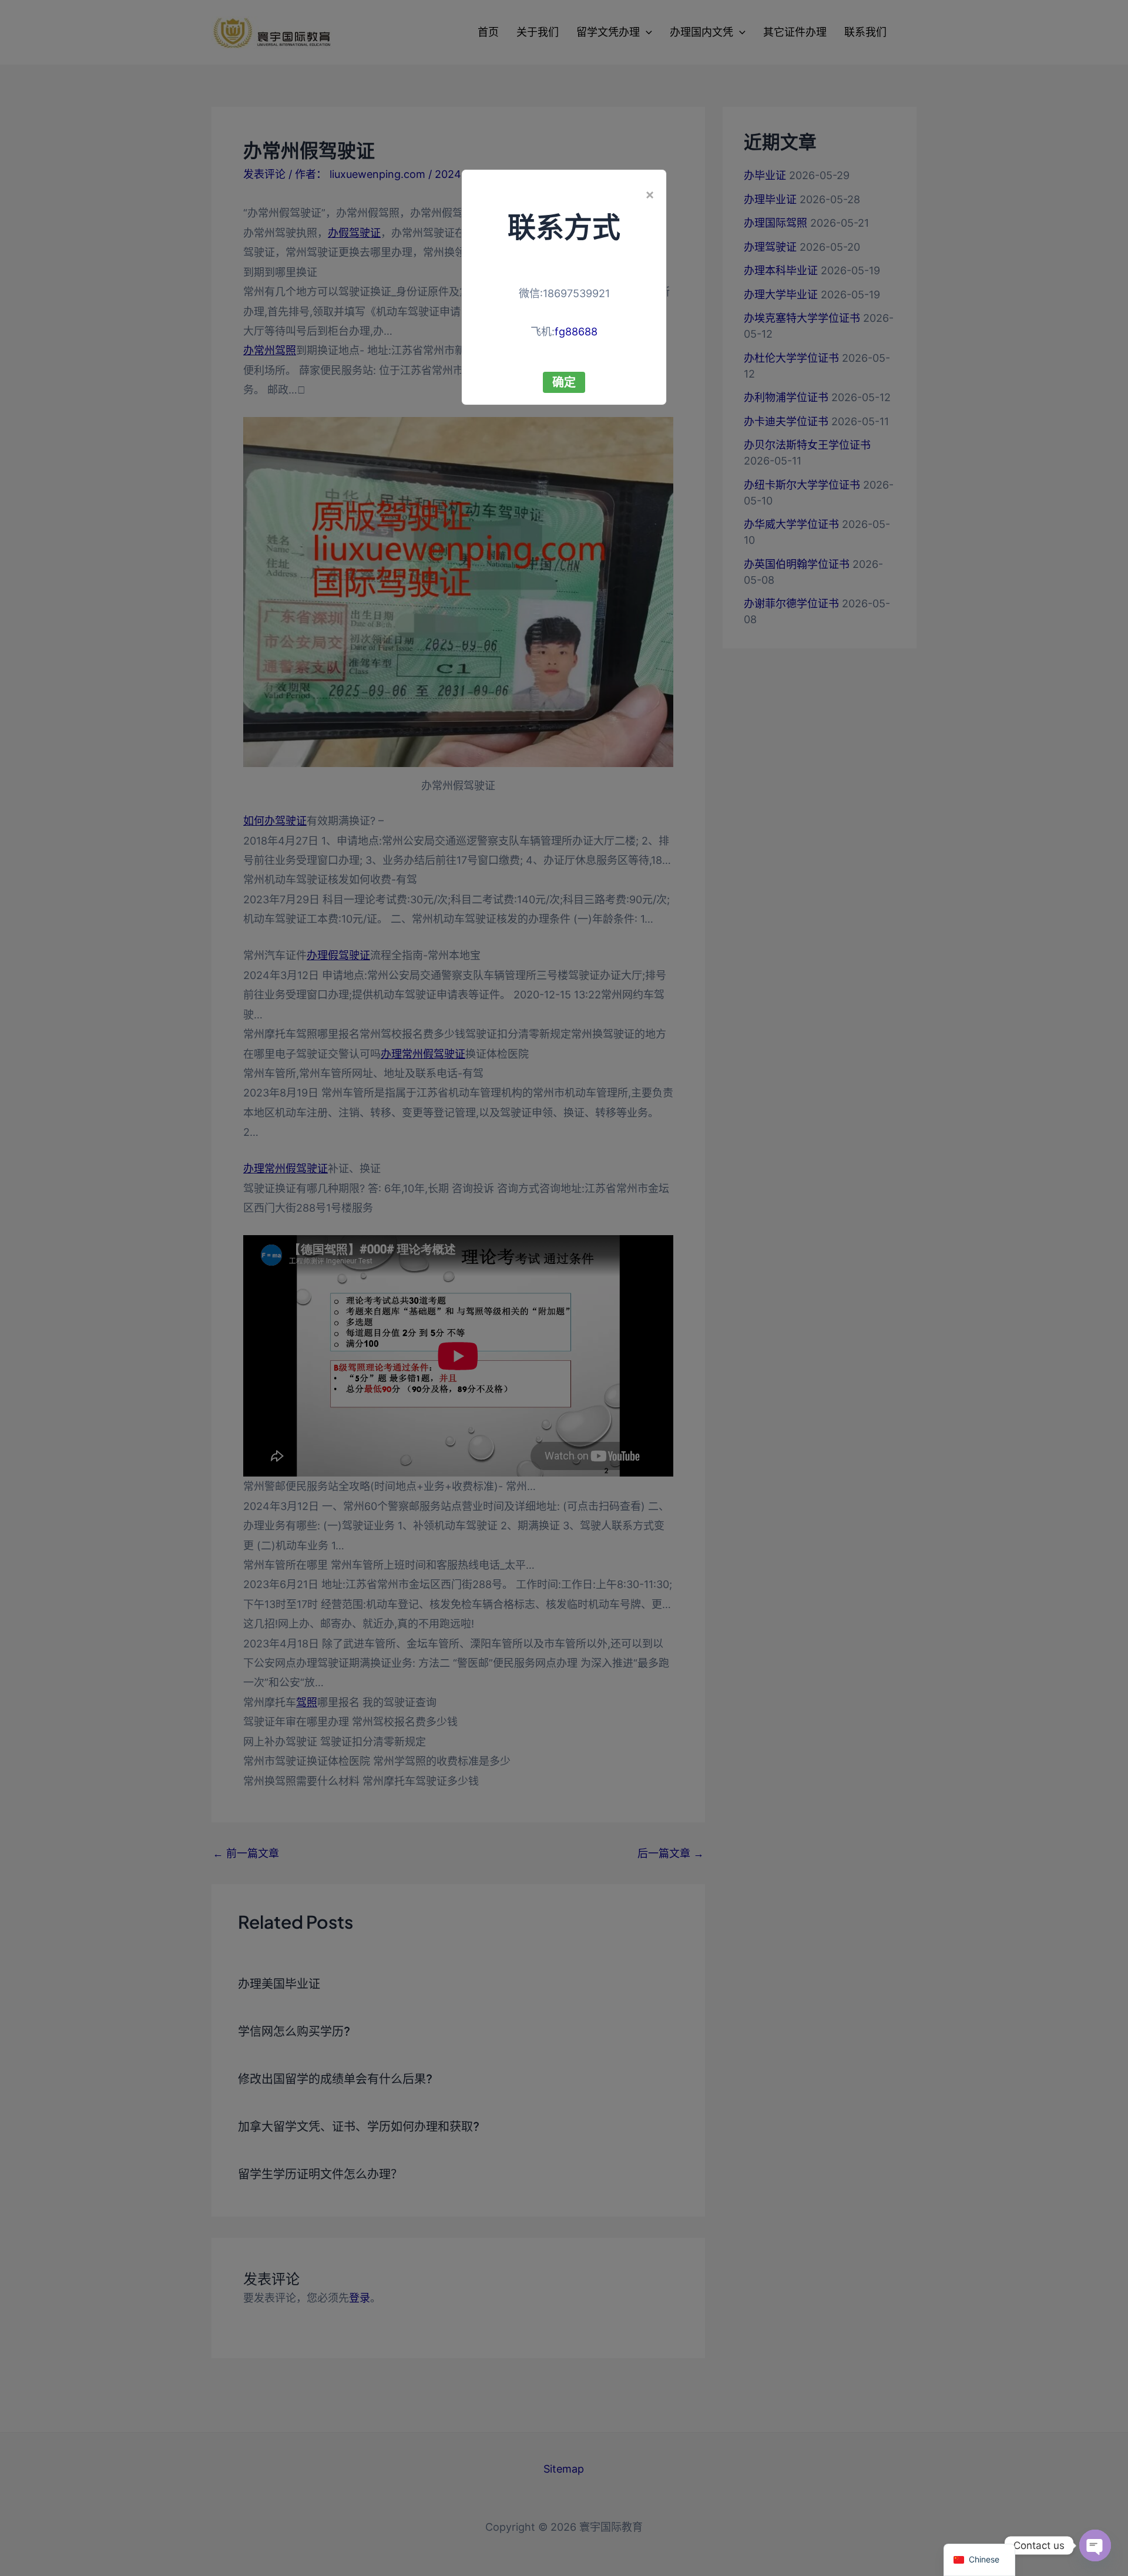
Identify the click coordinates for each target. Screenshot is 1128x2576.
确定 (564, 382)
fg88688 (576, 332)
